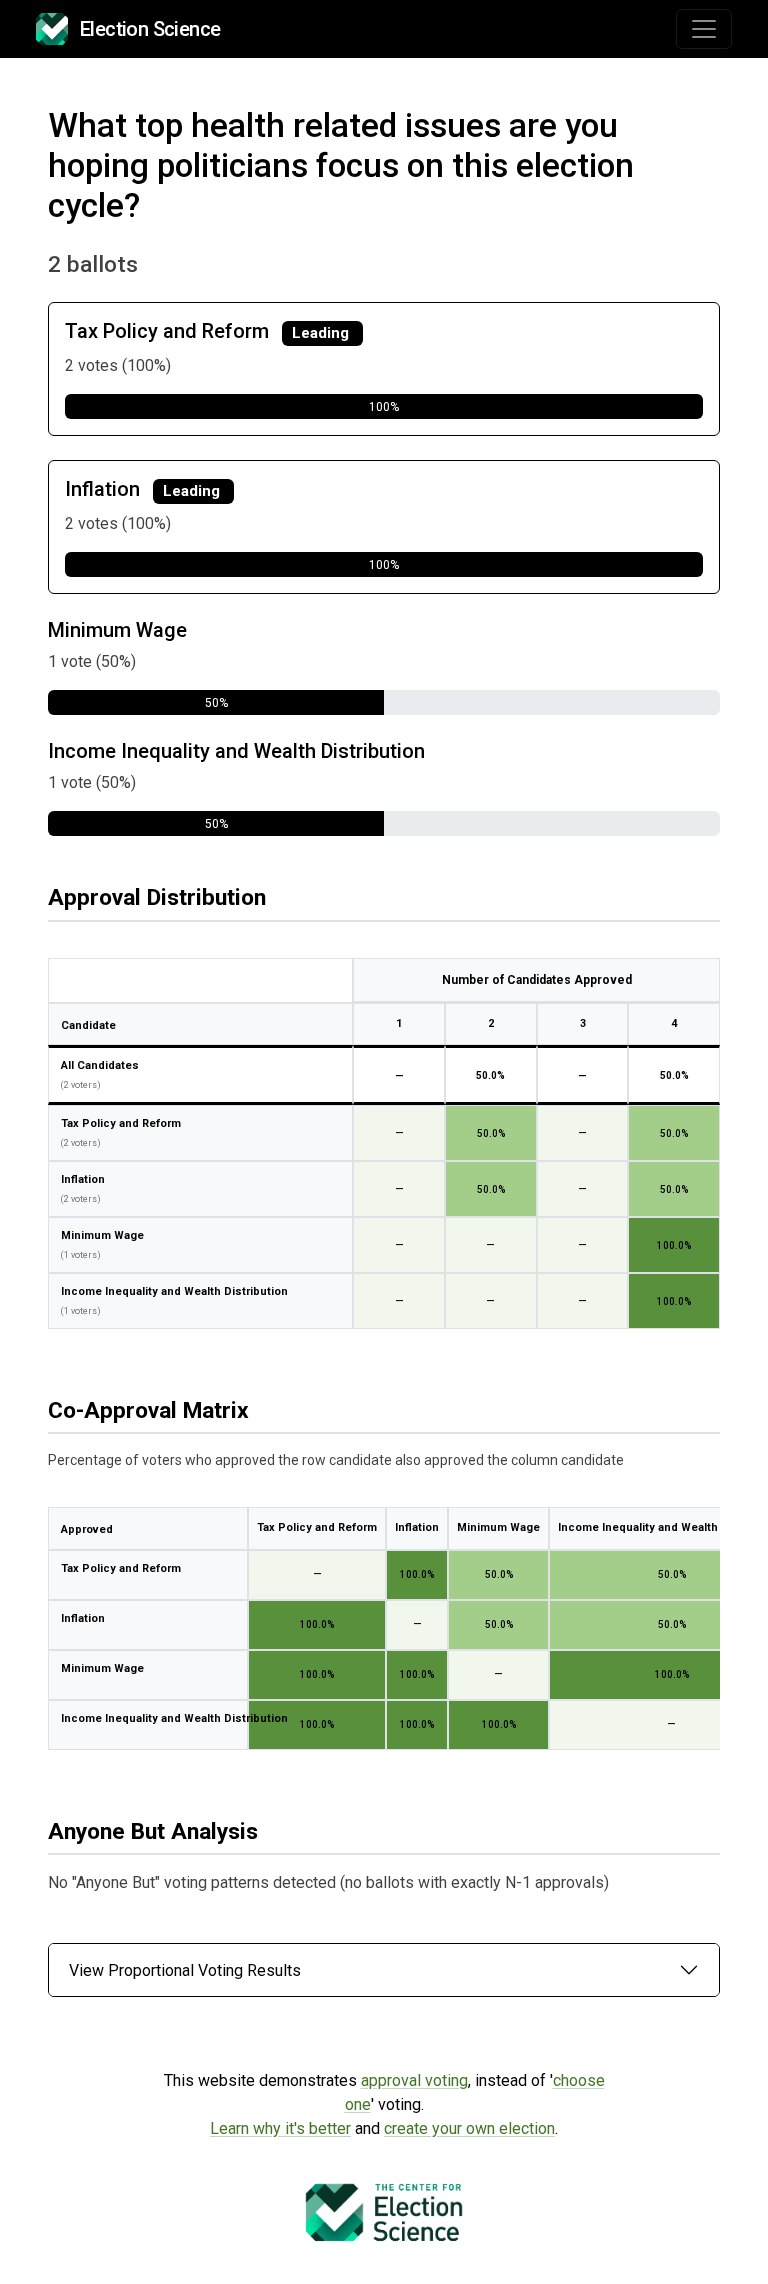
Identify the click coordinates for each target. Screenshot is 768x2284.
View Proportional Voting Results (185, 1970)
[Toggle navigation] (704, 29)
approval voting (414, 2080)
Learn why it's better (280, 2128)
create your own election (469, 2128)
